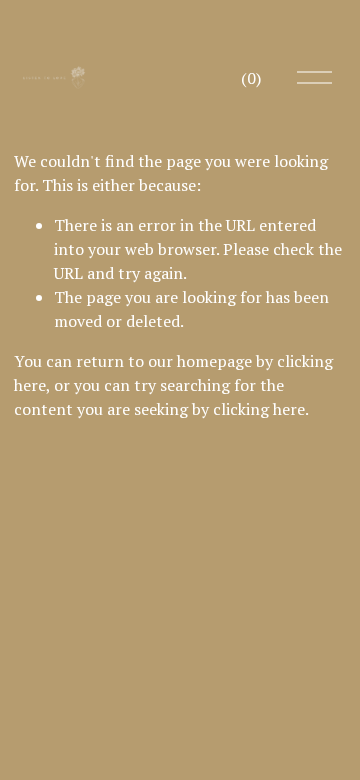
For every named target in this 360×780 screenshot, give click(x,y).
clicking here (259, 409)
